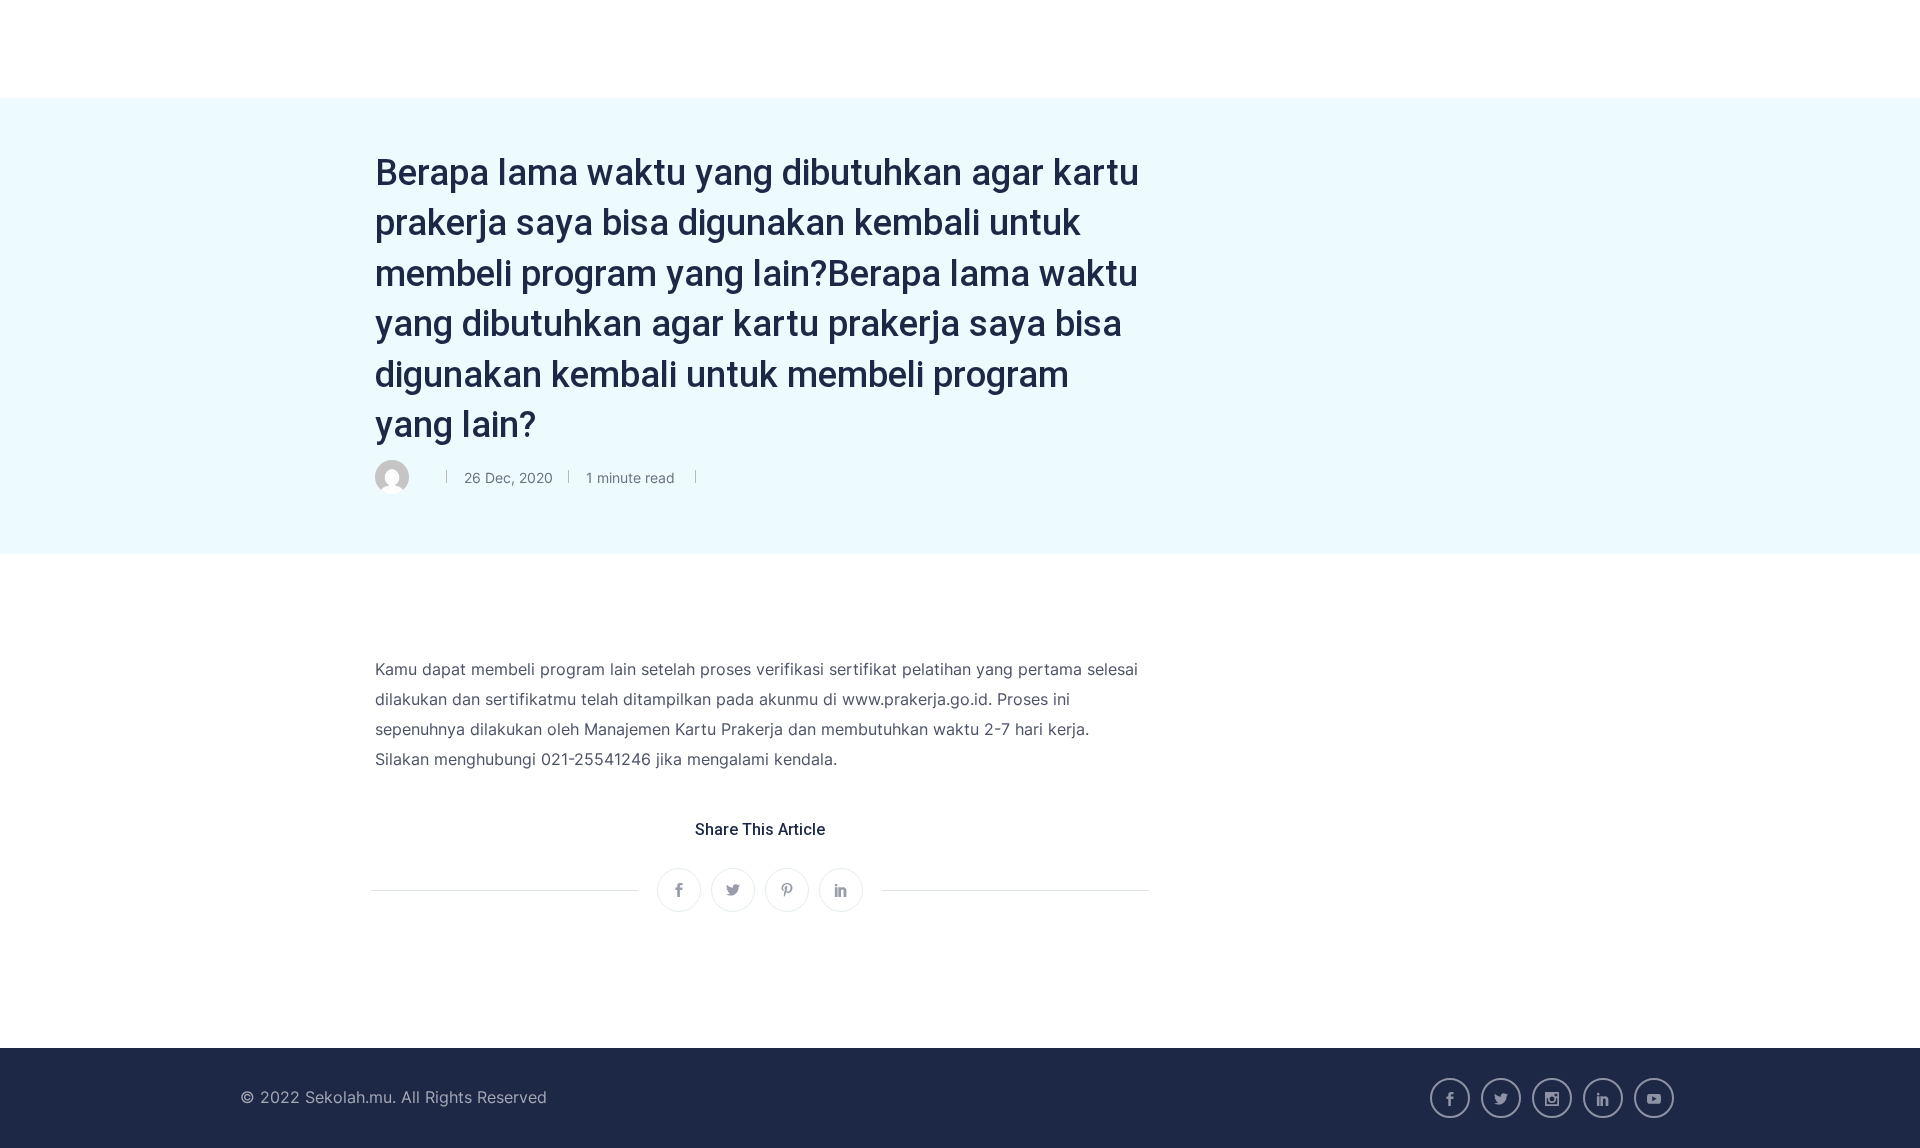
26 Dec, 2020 (508, 477)
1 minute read (628, 477)
